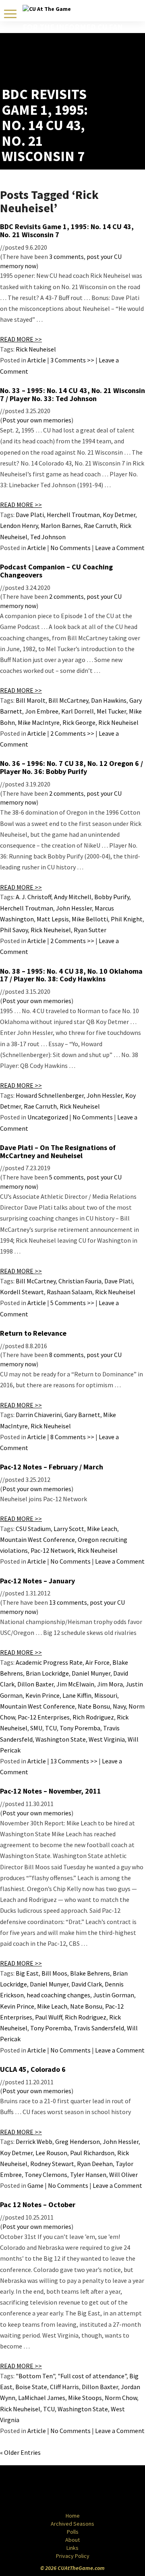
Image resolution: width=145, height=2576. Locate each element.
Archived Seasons (72, 2524)
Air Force (97, 1662)
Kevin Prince (42, 1695)
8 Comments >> (72, 1437)
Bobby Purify (112, 897)
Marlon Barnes (61, 526)
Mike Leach (102, 1529)
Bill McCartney (68, 700)
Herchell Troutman (73, 515)
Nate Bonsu (94, 1706)
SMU (36, 1728)
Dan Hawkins (109, 700)
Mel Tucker (111, 711)
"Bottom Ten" (35, 2376)
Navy (119, 1706)
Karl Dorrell (78, 711)
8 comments (66, 1355)
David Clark (87, 1984)
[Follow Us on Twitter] (90, 2489)
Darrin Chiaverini (39, 1415)
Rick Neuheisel (36, 349)
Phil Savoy (14, 930)
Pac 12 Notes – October (38, 2205)
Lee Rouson (51, 2153)
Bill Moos (54, 1973)
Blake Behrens (90, 1973)
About (72, 2540)
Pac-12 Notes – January (37, 1581)
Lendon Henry (19, 526)
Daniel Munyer (91, 1673)
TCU (51, 1728)
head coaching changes (58, 1995)
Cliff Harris (64, 2387)
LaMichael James (42, 2398)
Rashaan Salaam (69, 1292)
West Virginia (107, 1739)
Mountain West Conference (37, 1539)
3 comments (66, 257)
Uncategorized (48, 1117)
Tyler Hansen (88, 2175)
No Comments (70, 548)
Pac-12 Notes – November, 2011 (51, 1791)
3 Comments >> (72, 360)
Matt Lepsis (53, 919)
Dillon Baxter (35, 1684)
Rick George (79, 722)
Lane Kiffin (77, 1695)
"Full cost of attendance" (92, 2376)
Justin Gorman (114, 1995)
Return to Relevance (33, 1333)
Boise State (31, 2387)
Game (35, 2185)
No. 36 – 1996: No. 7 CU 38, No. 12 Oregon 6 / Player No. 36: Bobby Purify (71, 767)
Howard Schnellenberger (50, 1095)
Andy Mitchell (73, 897)
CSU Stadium (33, 1529)
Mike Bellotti (90, 919)
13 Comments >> (74, 1761)
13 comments (68, 1602)
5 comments (66, 1177)
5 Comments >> (72, 1303)
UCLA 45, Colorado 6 (33, 2069)
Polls (73, 2532)
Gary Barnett (82, 1415)
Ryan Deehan (95, 2164)
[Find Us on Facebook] (54, 2489)
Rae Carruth (100, 526)
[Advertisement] (96, 66)
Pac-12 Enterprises (44, 1717)
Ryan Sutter (90, 930)
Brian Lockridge (47, 1673)
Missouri (106, 1695)
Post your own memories (37, 420)
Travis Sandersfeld (99, 2028)
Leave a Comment (120, 548)
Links (72, 2548)
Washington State (61, 1739)
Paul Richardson (92, 2153)
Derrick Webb (34, 2141)
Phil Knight (127, 919)
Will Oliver (123, 2175)
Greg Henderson (78, 2141)
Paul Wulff (49, 2017)
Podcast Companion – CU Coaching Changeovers (56, 571)
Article (37, 360)
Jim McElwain (75, 1684)
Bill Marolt (31, 700)
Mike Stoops (85, 2398)
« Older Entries (20, 2452)
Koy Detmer (119, 515)
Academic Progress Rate (49, 1662)
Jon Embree (42, 711)
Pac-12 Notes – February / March (52, 1467)
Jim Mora (110, 1684)
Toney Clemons (46, 2175)
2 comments (66, 596)
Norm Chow (121, 2398)
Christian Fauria (80, 1281)
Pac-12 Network (53, 1550)
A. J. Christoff (33, 897)
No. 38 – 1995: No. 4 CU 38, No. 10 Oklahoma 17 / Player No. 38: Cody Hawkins (71, 975)
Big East (27, 1973)
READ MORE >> (21, 339)
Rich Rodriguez (93, 1717)
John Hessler (74, 908)
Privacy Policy (73, 2556)
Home (73, 2516)
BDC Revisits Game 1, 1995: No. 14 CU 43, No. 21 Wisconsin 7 (67, 231)
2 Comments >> (72, 733)
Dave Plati (30, 515)
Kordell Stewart (22, 1292)
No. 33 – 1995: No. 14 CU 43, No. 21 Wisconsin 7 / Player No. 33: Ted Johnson (72, 394)
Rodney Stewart (52, 2164)
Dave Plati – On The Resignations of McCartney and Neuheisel (58, 1151)
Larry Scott (69, 1529)
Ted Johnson (48, 537)
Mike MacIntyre (39, 722)
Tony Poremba (80, 1728)
